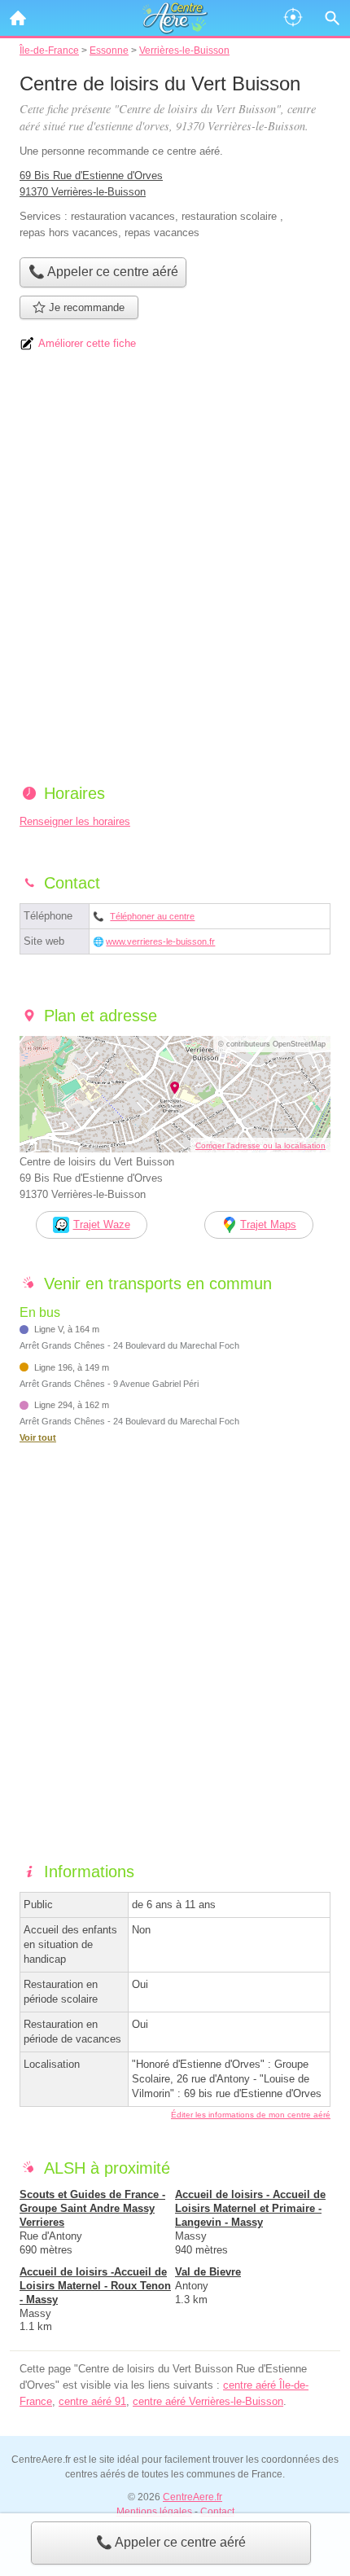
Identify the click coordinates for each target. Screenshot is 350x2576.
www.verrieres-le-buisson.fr (160, 941)
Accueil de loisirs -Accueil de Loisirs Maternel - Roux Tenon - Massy (95, 2286)
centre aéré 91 (92, 2401)
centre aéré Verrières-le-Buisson (208, 2401)
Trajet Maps (268, 1224)
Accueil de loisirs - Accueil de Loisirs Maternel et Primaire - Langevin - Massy (250, 2208)
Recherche (332, 18)
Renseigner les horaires (75, 821)
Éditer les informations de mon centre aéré (251, 2115)
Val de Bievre (208, 2272)
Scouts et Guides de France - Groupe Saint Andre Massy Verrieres (92, 2208)
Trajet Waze (102, 1224)
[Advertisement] (175, 573)
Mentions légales (154, 2512)
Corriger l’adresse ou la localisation (260, 1145)
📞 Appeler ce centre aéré (171, 2542)
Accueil (18, 18)
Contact (217, 2512)
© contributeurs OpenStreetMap (272, 1044)
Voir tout (38, 1437)
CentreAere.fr (192, 2497)
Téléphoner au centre (152, 916)
